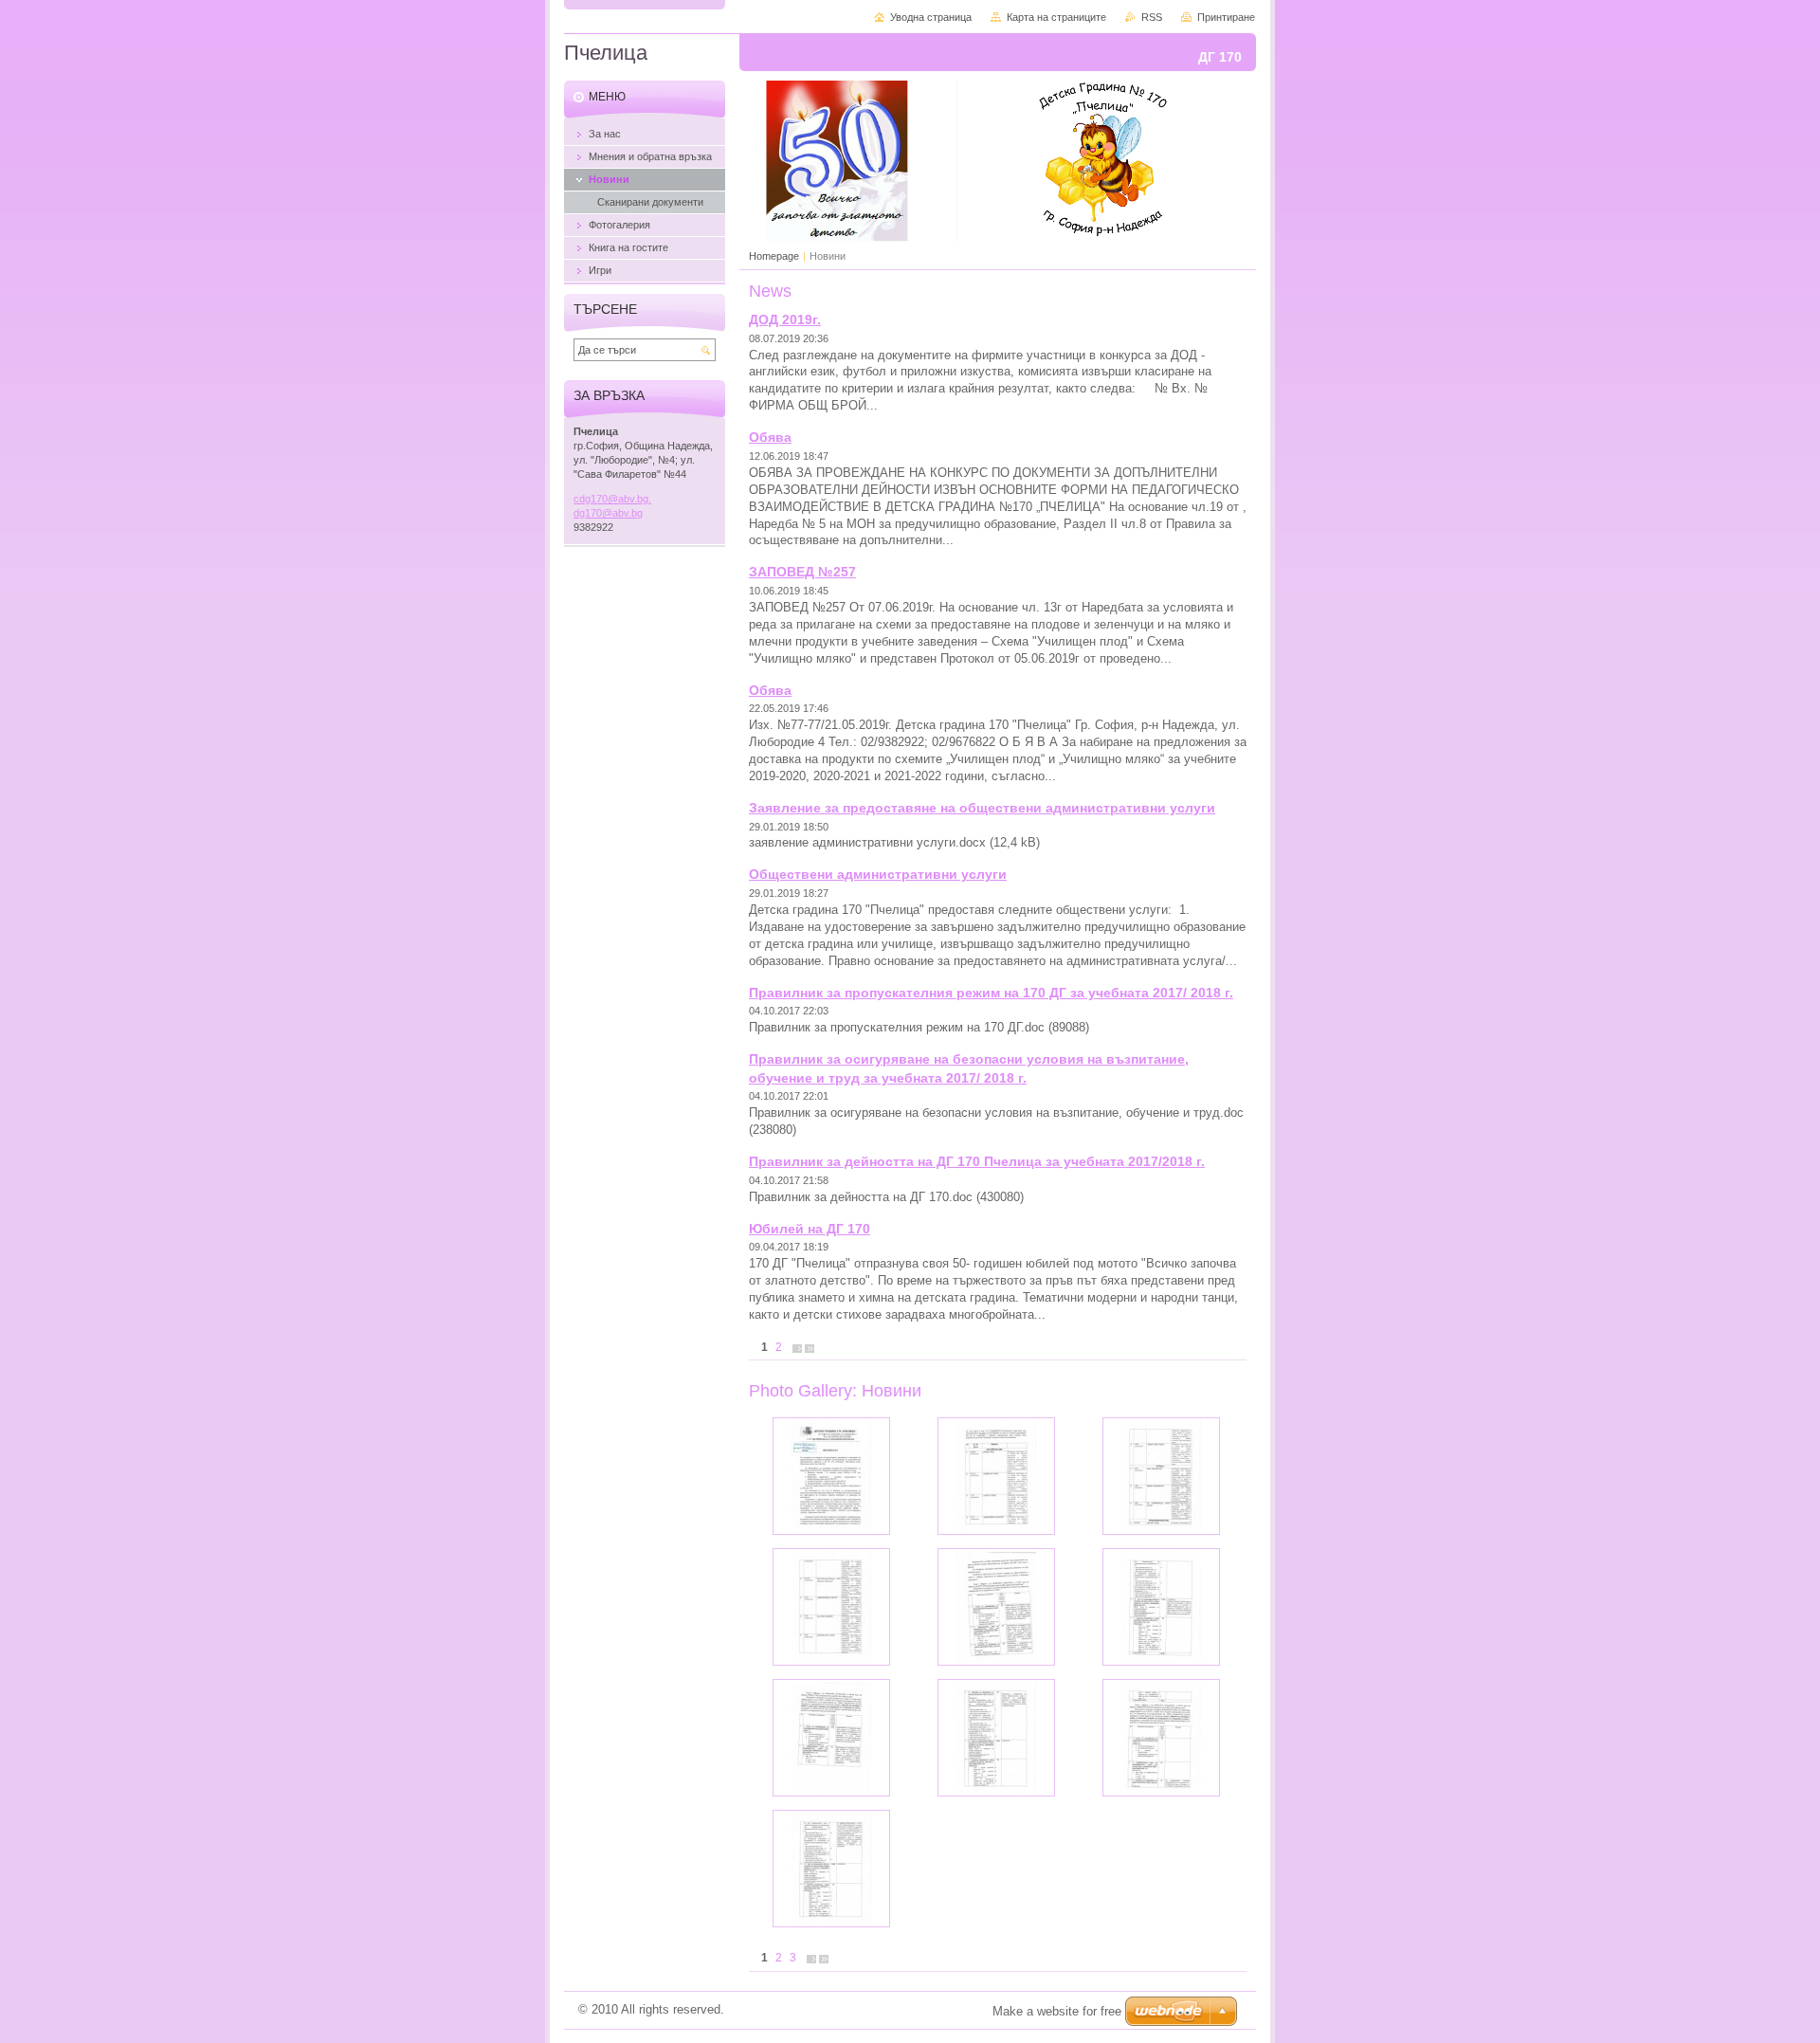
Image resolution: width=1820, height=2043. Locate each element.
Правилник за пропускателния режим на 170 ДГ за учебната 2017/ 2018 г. (991, 993)
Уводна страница (931, 17)
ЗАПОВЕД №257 (802, 572)
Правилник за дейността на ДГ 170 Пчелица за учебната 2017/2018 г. (977, 1161)
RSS (1152, 17)
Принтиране (1226, 17)
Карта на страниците (1056, 17)
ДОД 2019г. (785, 319)
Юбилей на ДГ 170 (810, 1229)
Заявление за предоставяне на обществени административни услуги (982, 808)
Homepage (774, 256)
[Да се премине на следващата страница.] (797, 1348)
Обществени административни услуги (878, 874)
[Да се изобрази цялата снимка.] (831, 1476)
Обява (770, 437)
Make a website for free (1057, 2011)
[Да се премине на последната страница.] (810, 1348)
